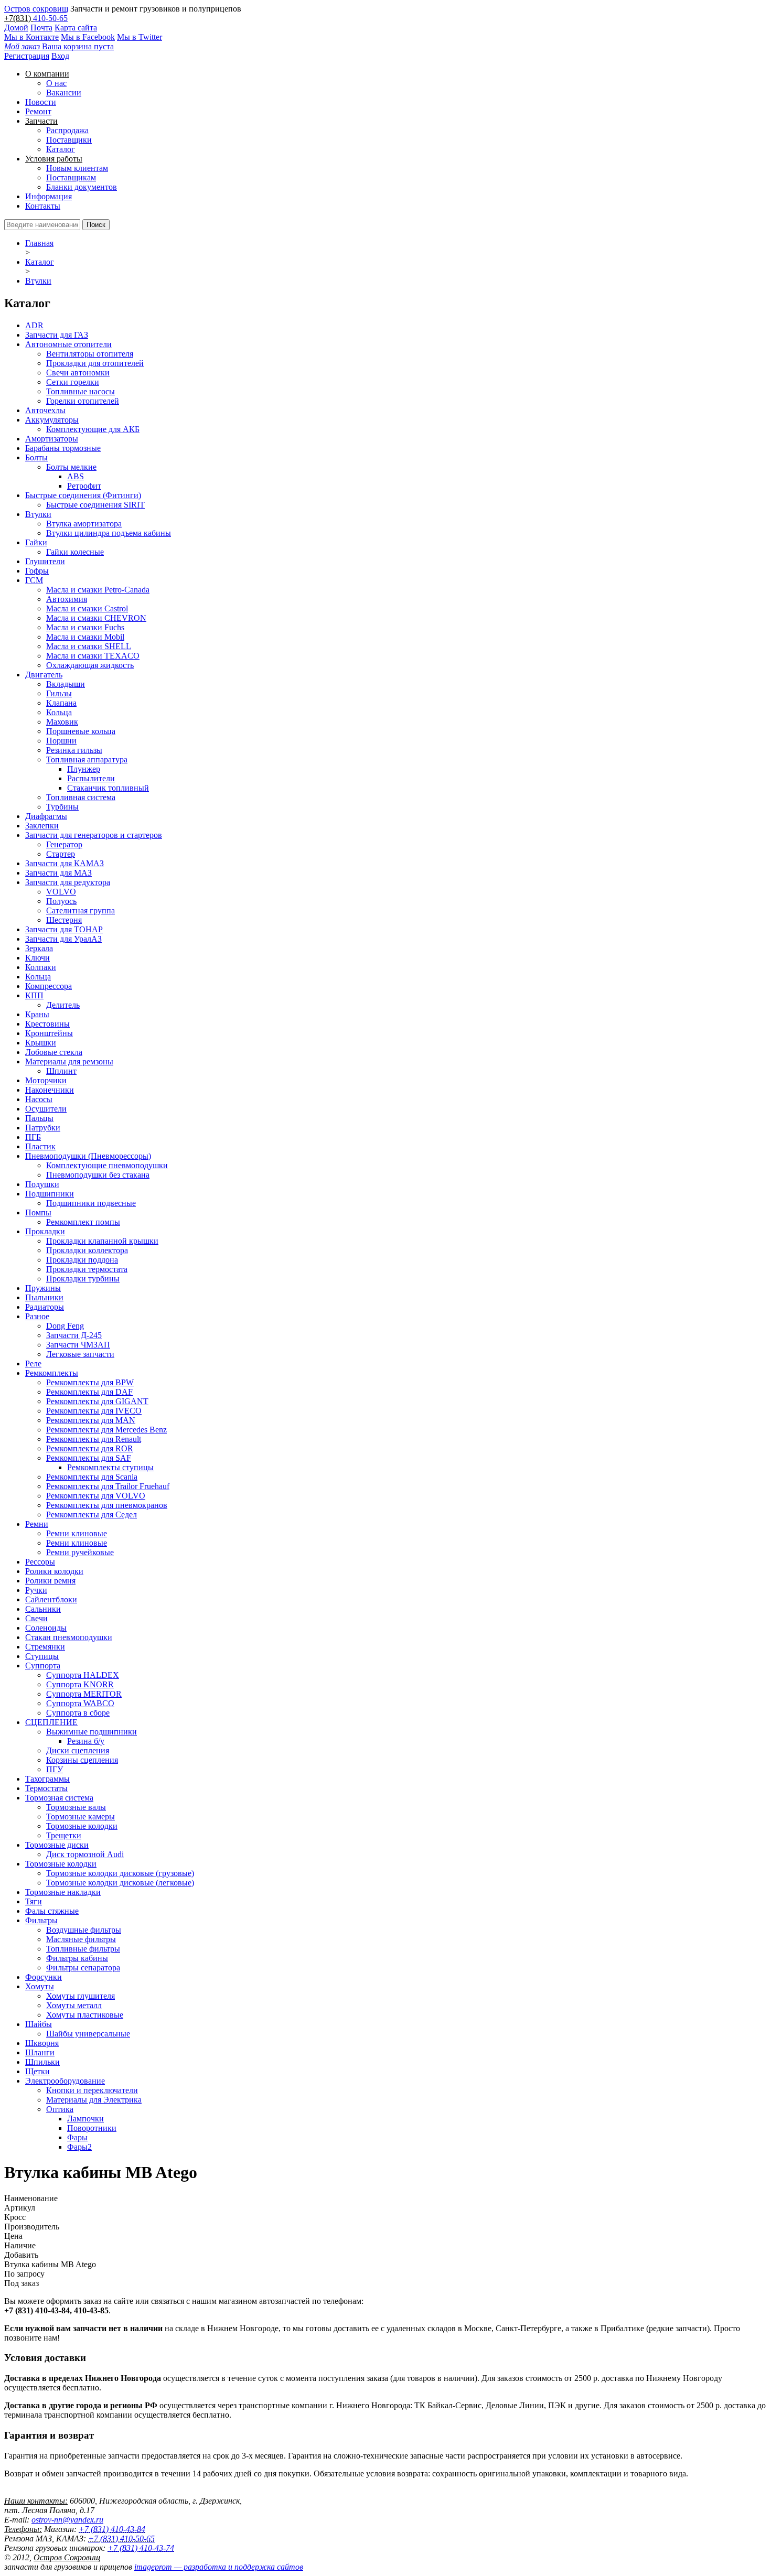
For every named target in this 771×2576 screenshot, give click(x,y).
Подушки (42, 1184)
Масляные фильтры (81, 1939)
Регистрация (27, 56)
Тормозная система (59, 1798)
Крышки (41, 1043)
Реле (33, 1364)
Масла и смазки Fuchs (85, 627)
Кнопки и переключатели (92, 2090)
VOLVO (61, 892)
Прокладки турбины (83, 1279)
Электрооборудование (65, 2081)
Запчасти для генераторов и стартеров (94, 835)
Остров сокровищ (36, 9)
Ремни (37, 1524)
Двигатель (44, 675)
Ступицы (42, 1656)
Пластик (40, 1146)
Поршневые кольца (81, 731)
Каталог (61, 149)
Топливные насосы (81, 391)
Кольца (59, 712)
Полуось (61, 901)
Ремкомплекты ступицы (110, 1467)
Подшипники (50, 1194)
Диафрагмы (46, 816)
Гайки (36, 542)
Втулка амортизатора (84, 524)
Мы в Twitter (140, 37)
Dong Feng (65, 1326)
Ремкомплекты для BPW (90, 1382)
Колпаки (41, 967)
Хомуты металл (74, 2005)
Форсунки (44, 1977)
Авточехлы (45, 410)
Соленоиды (46, 1628)
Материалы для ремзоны (69, 1061)
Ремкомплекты (52, 1373)
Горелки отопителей (83, 401)
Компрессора (49, 986)
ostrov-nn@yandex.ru (67, 2520)
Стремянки (45, 1647)
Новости (41, 102)
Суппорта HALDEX (83, 1675)
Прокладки (45, 1231)
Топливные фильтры (83, 1949)
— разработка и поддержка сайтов (219, 2567)
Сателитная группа (81, 910)
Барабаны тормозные (63, 448)
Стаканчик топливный (108, 788)
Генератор (64, 844)
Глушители (45, 561)
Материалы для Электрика (94, 2100)
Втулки (38, 281)
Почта (41, 28)
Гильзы (59, 693)
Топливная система (81, 797)
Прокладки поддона (82, 1260)
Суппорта (43, 1666)
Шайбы (39, 2024)
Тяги (34, 1901)
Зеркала (39, 948)
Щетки (38, 2071)
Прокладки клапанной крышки (102, 1241)
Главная (39, 243)
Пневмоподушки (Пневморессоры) (88, 1156)
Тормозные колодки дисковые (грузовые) (120, 1873)
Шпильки (42, 2062)
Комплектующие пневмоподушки (107, 1165)
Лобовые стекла (54, 1052)
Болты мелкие (71, 467)
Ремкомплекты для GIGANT (97, 1401)
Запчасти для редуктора (68, 882)
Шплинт (61, 1071)
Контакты (43, 206)
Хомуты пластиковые (85, 2015)
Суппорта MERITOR (84, 1694)
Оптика (60, 2109)
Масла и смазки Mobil (85, 637)
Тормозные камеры (81, 1817)
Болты (36, 457)
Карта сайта (76, 28)
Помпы (38, 1212)
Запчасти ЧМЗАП (78, 1345)
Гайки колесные (75, 552)
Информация (49, 196)
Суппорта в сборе (78, 1713)
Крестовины (47, 1024)
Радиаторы (45, 1307)
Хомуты (40, 1986)
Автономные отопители (68, 344)
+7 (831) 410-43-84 (112, 2529)
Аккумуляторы (52, 420)
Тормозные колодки (82, 1826)
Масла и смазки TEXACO (93, 656)
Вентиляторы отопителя (90, 354)
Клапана (61, 703)
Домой (16, 28)
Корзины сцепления (82, 1760)
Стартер (61, 854)
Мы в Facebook (88, 37)
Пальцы (39, 1118)
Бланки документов (82, 187)
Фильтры (41, 1920)
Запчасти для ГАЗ (57, 335)
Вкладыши (66, 684)
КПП (34, 995)
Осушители (46, 1109)
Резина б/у (86, 1741)
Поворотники (92, 2128)
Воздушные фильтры (84, 1930)
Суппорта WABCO (80, 1703)
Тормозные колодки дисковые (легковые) (120, 1883)
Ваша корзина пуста (59, 46)
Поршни (61, 741)
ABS (76, 476)
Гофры (37, 571)
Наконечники (50, 1090)
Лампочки (85, 2119)
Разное (37, 1316)
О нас (56, 83)
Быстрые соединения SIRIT (95, 505)
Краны (37, 1014)
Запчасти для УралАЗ (63, 939)
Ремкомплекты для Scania (92, 1477)
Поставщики (69, 140)
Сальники (43, 1609)
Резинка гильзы (74, 750)
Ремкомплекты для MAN (91, 1420)
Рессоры (40, 1562)
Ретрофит (84, 486)
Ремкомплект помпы (83, 1222)
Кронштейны (49, 1033)
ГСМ (34, 580)
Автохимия (67, 599)
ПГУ (55, 1769)
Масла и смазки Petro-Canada (98, 590)
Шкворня (42, 2043)
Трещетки (64, 1835)
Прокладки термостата (87, 1269)
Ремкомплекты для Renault (94, 1439)
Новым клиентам (77, 168)
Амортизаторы (52, 439)
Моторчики (46, 1080)
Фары (77, 2137)
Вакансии (64, 93)
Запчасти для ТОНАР (64, 929)
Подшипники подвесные (91, 1203)
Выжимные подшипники (92, 1732)
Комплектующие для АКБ (93, 429)
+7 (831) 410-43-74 (141, 2548)
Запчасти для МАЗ (58, 873)
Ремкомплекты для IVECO (94, 1411)
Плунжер (84, 769)
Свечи (36, 1618)
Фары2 (79, 2147)
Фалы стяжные (52, 1911)
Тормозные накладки (63, 1892)
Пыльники (44, 1297)
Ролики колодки (54, 1571)
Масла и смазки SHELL (89, 646)
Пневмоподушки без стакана (98, 1175)
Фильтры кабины (77, 1958)
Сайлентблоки (51, 1599)
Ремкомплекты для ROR (90, 1448)
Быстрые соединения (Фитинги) (83, 495)
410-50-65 (50, 18)
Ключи (38, 958)
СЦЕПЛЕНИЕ (51, 1722)
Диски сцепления (78, 1750)
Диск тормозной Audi (85, 1854)
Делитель (63, 1005)
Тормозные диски (57, 1845)
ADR (34, 325)
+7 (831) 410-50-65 (121, 2539)
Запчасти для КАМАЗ (65, 863)
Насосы (39, 1099)
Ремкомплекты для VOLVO (96, 1496)
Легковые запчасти (80, 1354)
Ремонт (38, 111)
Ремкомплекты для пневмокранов (107, 1505)
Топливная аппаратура (87, 759)
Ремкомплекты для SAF (89, 1458)
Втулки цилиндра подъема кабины (109, 533)
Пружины (43, 1288)
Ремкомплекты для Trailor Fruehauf (108, 1486)
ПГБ (33, 1137)
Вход (60, 56)
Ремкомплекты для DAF (89, 1392)
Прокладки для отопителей (95, 363)
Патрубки (43, 1128)
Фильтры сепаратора (83, 1968)
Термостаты (46, 1788)
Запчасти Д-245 (74, 1335)
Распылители (91, 778)
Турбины (62, 807)
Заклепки (42, 826)
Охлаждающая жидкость (90, 665)
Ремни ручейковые (80, 1552)
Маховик (62, 722)
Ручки (36, 1590)
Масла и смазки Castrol (87, 608)
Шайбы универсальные (88, 2034)
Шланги (40, 2052)
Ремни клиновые (77, 1533)
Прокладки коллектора (87, 1250)
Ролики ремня (50, 1581)
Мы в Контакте (31, 37)
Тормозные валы (76, 1807)
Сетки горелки (73, 382)
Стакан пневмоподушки (69, 1637)
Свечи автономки (78, 373)
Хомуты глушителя (81, 1996)
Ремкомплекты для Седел (92, 1515)
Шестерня (64, 920)
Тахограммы (47, 1779)
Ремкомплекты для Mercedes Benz (106, 1430)
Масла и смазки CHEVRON (96, 618)
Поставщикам (71, 177)
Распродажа (67, 130)
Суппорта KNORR (80, 1684)
